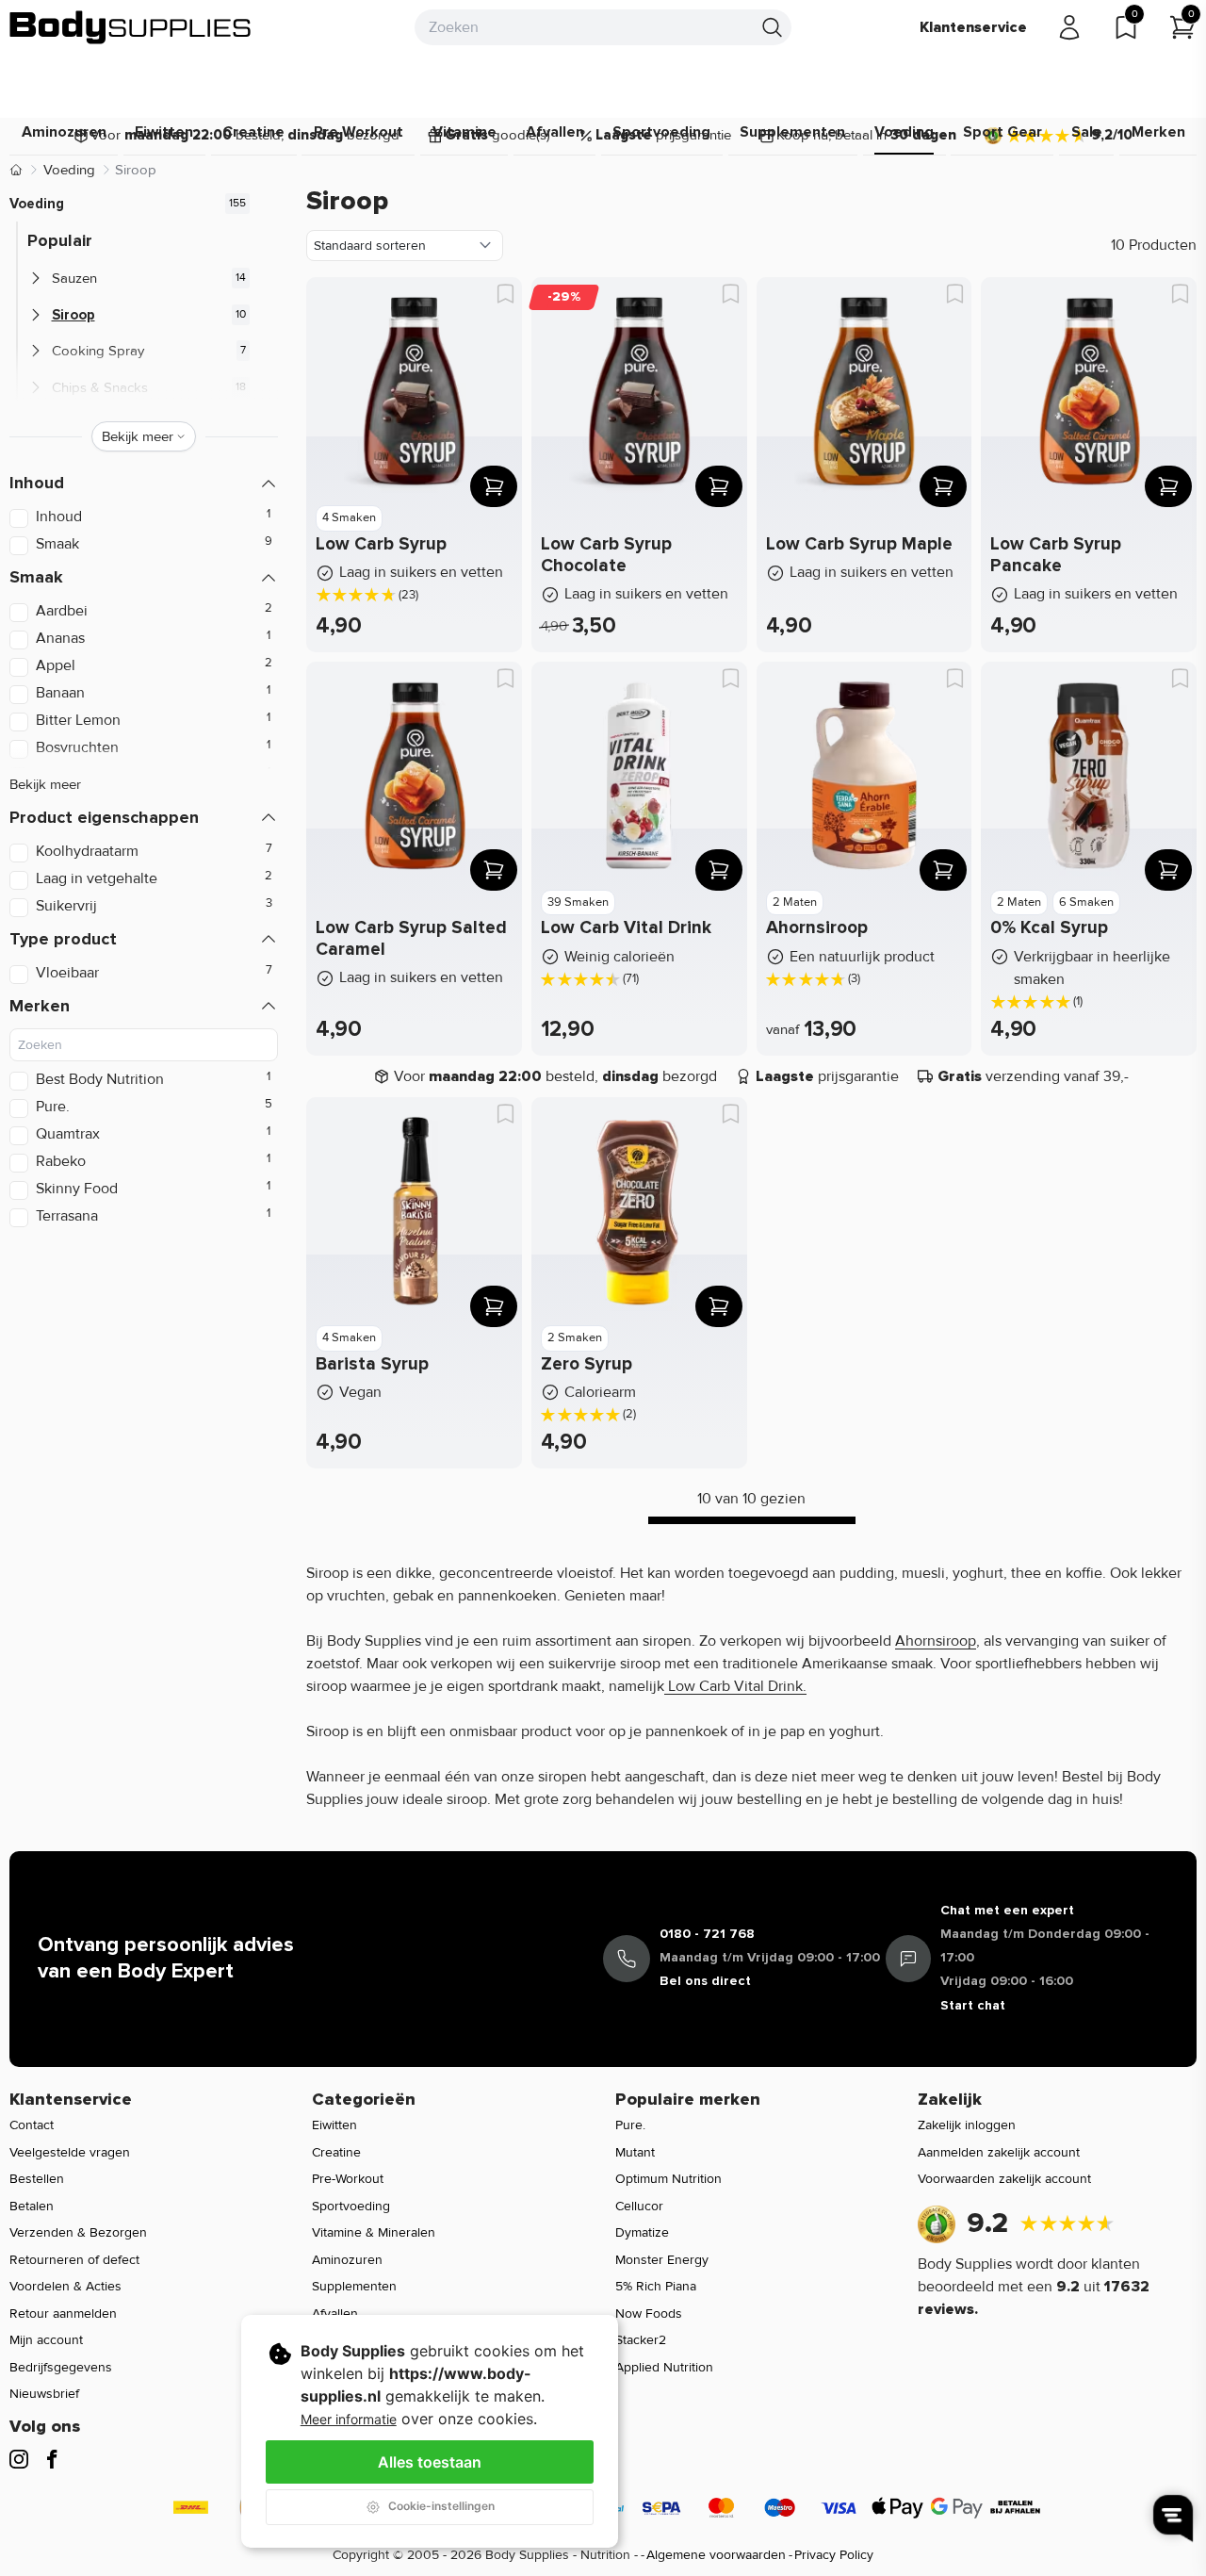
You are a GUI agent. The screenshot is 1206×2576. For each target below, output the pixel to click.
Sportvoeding (661, 132)
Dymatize (642, 2232)
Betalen (32, 2206)
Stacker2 (641, 2340)
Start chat (973, 2005)
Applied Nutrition (664, 2367)
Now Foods (649, 2313)
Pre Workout (359, 132)
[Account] (1069, 27)
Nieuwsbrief (44, 2394)
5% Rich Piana (656, 2286)
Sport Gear (1002, 132)
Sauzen (74, 278)
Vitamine (464, 132)
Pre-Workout (348, 2179)
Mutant (635, 2152)
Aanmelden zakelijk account (999, 2152)
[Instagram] (19, 2459)
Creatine (253, 132)
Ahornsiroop (936, 1641)
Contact (32, 2125)
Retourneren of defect (74, 2260)
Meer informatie (349, 2419)
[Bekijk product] (494, 486)
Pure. (630, 2125)
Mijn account (46, 2340)
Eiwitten (164, 132)
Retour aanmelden (63, 2313)
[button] (144, 483)
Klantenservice (973, 27)
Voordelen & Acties (65, 2286)
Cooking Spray (98, 351)
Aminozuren (64, 132)
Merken (1158, 132)
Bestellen (37, 2179)
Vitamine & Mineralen (374, 2232)
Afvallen (555, 132)
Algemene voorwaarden (716, 2555)
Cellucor (639, 2206)
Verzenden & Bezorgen (78, 2232)
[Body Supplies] (131, 27)
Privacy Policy (834, 2555)
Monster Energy (662, 2260)
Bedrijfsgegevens (61, 2367)
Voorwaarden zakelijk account (1004, 2179)
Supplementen (792, 132)
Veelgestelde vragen (70, 2152)
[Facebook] (52, 2459)
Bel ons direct (705, 1981)
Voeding (904, 132)
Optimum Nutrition (668, 2179)
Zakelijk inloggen (967, 2125)
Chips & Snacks (100, 387)
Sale (1087, 132)
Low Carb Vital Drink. (735, 1686)
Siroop (73, 315)
